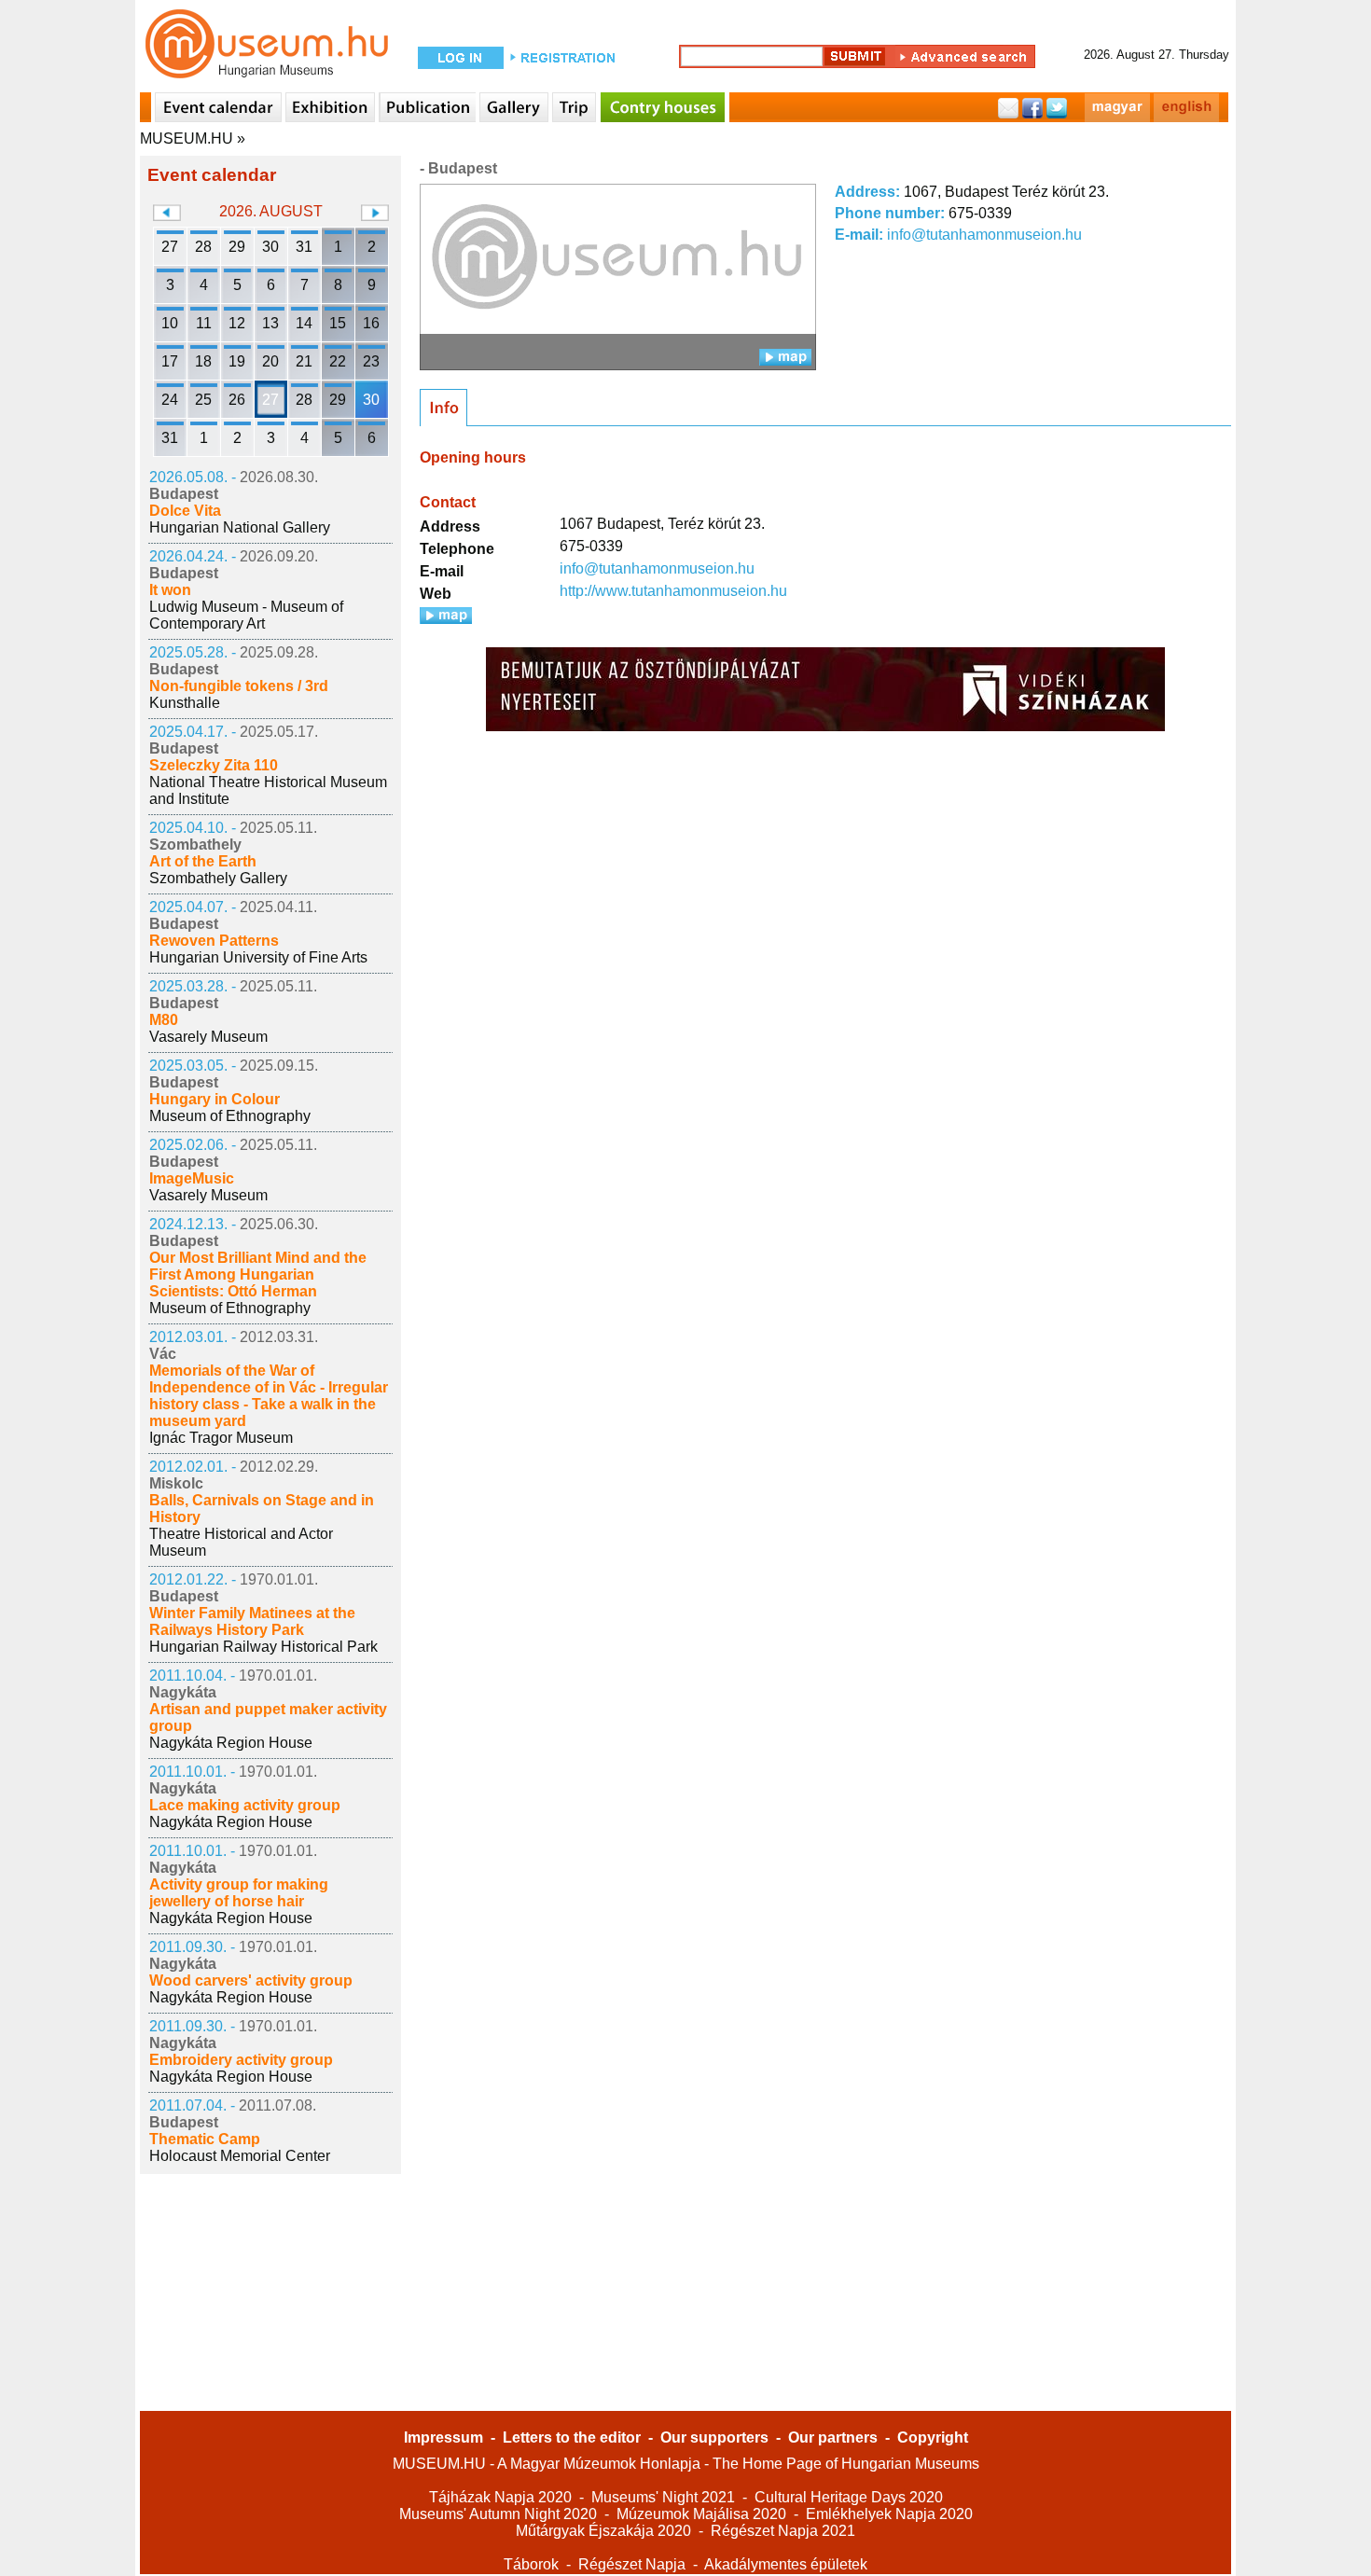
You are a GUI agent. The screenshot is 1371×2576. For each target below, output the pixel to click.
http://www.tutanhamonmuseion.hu (673, 591)
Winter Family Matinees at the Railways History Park (252, 1621)
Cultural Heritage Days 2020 (849, 2497)
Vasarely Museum (208, 1037)
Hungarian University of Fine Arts (258, 957)
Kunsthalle (185, 703)
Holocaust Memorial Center (240, 2156)
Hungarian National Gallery (240, 527)
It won (170, 590)
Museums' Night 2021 (663, 2497)
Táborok (531, 2564)
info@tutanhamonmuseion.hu (984, 235)
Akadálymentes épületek (786, 2564)
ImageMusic (192, 1178)
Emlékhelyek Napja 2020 (889, 2514)
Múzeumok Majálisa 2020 (701, 2514)
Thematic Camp (205, 2139)
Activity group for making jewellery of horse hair (239, 1893)
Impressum (443, 2438)
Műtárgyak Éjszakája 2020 (603, 2531)
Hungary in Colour (215, 1099)
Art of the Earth (203, 861)
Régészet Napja (632, 2564)
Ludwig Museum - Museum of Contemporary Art (246, 615)
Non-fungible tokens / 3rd (239, 686)
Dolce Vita (185, 511)
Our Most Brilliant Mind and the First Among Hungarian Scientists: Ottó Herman (258, 1274)
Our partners (833, 2438)
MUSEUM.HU (187, 138)
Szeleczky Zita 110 (214, 765)
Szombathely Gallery (218, 878)
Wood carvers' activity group (251, 1980)
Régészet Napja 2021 (783, 2531)
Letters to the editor (572, 2438)
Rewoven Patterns (214, 941)
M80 (164, 1020)
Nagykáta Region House (231, 1743)
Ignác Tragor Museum (221, 1438)
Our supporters (714, 2438)
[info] (443, 408)
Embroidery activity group (241, 2060)
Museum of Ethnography (230, 1116)
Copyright (933, 2438)
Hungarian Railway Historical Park (263, 1647)
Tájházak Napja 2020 (500, 2497)
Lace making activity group (245, 1805)
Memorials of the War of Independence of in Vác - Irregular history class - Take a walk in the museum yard (269, 1396)
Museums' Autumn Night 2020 (498, 2514)
